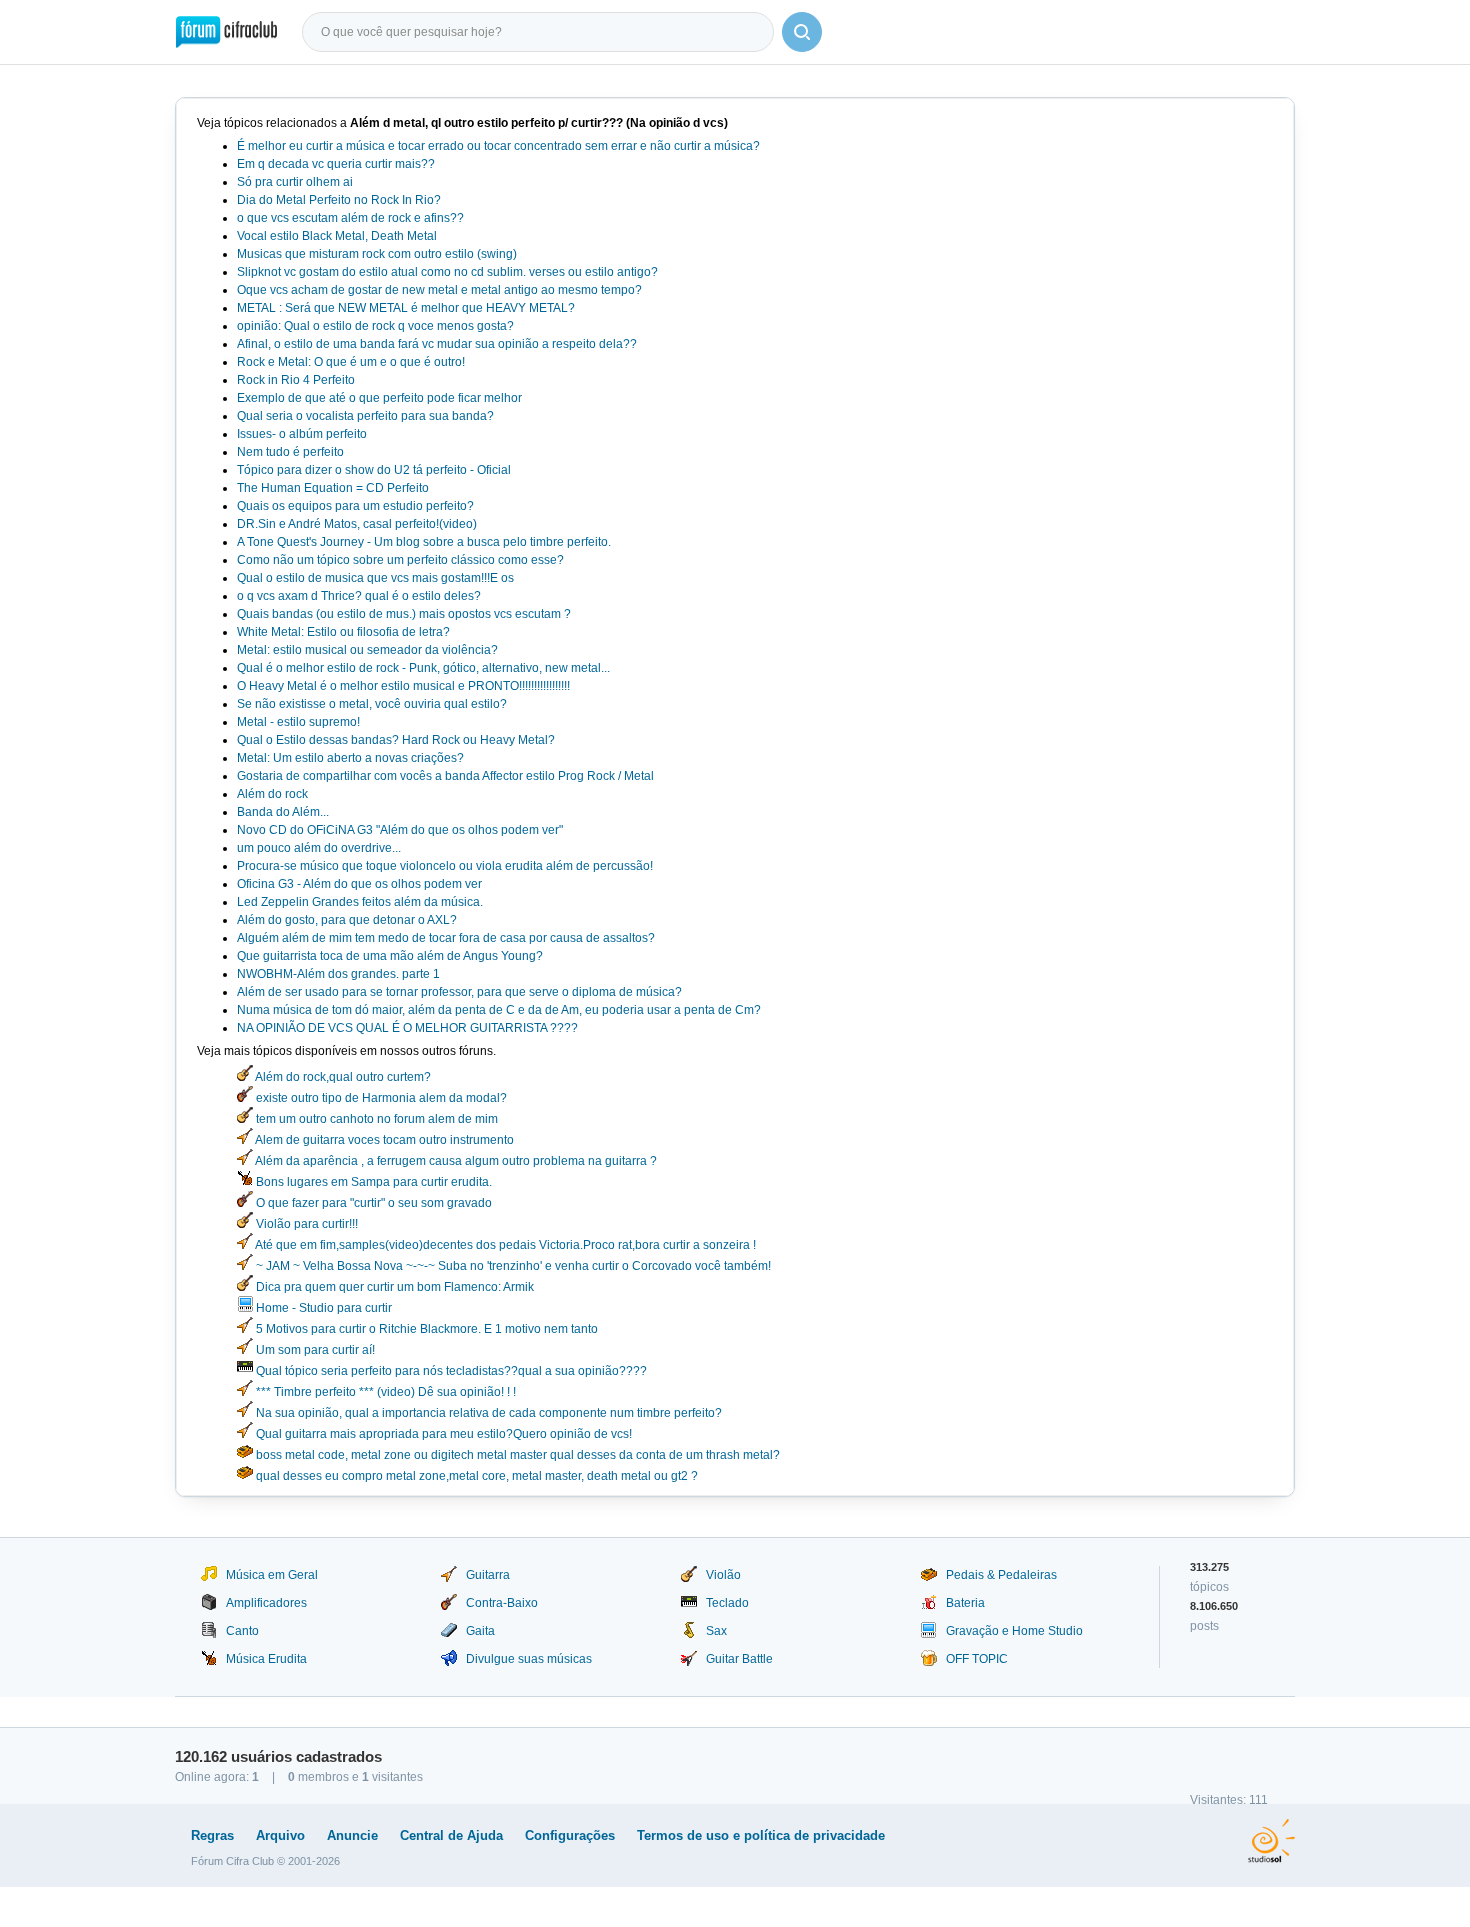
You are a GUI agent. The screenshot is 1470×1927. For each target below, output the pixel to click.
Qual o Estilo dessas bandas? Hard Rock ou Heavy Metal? (396, 740)
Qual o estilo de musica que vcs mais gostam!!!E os (375, 578)
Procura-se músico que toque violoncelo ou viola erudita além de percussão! (445, 866)
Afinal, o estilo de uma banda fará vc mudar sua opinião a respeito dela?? (437, 344)
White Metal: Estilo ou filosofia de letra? (343, 632)
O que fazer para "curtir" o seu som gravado (372, 1203)
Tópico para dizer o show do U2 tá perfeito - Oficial (374, 470)
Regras (212, 1835)
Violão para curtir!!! (305, 1224)
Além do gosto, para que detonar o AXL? (347, 920)
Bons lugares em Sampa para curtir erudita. (372, 1182)
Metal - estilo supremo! (298, 722)
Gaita (480, 1631)
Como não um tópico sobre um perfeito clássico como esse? (400, 560)
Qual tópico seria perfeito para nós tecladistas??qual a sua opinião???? (450, 1371)
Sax (716, 1631)
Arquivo (280, 1835)
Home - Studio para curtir (322, 1308)
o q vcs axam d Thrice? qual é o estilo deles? (359, 596)
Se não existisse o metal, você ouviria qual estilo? (372, 704)
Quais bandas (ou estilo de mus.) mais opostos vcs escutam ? (404, 614)
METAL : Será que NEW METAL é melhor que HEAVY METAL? (406, 308)
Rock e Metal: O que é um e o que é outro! (351, 362)
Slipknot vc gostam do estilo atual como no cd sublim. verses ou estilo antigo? (447, 272)
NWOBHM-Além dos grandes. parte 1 (338, 974)
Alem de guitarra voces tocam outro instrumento (383, 1140)
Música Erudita (266, 1659)
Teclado (727, 1603)
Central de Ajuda (451, 1835)
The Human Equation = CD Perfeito (333, 488)
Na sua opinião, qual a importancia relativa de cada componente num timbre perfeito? (487, 1413)
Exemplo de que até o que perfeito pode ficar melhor (379, 398)
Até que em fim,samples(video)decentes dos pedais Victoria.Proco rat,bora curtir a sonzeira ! (504, 1245)
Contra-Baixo (502, 1603)
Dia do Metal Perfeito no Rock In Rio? (339, 200)
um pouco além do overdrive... (319, 848)
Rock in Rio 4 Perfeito (296, 380)
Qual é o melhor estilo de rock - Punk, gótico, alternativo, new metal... (423, 668)
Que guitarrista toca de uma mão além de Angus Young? (390, 956)
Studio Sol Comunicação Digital (1271, 1841)
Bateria (965, 1603)
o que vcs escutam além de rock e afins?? (350, 218)
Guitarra (488, 1575)
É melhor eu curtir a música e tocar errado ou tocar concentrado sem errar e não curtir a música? (498, 146)
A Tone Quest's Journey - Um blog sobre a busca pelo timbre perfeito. (424, 542)
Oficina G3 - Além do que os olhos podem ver (359, 884)
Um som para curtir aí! (314, 1350)
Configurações (570, 1835)
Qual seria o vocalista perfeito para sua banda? (365, 416)
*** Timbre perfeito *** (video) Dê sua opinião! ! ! (384, 1392)
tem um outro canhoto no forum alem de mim (375, 1119)
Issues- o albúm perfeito (302, 434)
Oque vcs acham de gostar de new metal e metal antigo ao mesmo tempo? (439, 290)
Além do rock (272, 794)
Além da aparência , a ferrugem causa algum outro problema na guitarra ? (455, 1161)
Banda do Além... (283, 812)
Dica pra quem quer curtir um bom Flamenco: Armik (393, 1287)
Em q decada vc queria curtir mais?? (336, 164)
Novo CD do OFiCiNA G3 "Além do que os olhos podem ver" (400, 830)
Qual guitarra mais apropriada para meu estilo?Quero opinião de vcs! (442, 1434)
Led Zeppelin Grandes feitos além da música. (360, 902)
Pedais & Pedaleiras (1001, 1575)
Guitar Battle (739, 1659)
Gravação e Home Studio (1014, 1631)
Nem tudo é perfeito (290, 452)
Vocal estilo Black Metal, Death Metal (337, 236)
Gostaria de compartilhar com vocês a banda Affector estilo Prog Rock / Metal (445, 776)
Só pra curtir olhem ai (295, 182)
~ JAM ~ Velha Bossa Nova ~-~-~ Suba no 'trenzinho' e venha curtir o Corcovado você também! (512, 1266)
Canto (242, 1631)
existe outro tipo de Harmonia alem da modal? (380, 1098)
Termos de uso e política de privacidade (761, 1835)
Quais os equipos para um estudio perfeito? (355, 506)
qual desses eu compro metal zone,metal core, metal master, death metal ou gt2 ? (475, 1476)
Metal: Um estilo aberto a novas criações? (350, 758)
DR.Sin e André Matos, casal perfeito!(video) (357, 524)
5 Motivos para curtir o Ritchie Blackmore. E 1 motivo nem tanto (425, 1329)
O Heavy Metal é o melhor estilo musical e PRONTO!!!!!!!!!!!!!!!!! (403, 686)
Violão (723, 1575)
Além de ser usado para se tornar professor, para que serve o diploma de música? (459, 992)
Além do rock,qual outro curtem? (342, 1077)
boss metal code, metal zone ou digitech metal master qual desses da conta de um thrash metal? (516, 1455)
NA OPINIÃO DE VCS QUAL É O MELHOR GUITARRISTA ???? (407, 1028)
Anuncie (352, 1835)
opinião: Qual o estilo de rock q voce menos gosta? (375, 326)
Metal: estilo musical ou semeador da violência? (367, 650)
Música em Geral (272, 1575)
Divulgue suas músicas (529, 1659)
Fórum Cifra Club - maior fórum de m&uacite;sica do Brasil (226, 32)
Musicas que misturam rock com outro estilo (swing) (377, 254)
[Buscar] (802, 32)
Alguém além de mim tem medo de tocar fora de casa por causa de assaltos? (446, 938)
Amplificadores (266, 1603)
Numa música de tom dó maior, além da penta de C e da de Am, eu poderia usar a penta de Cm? (499, 1010)
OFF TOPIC (977, 1659)
